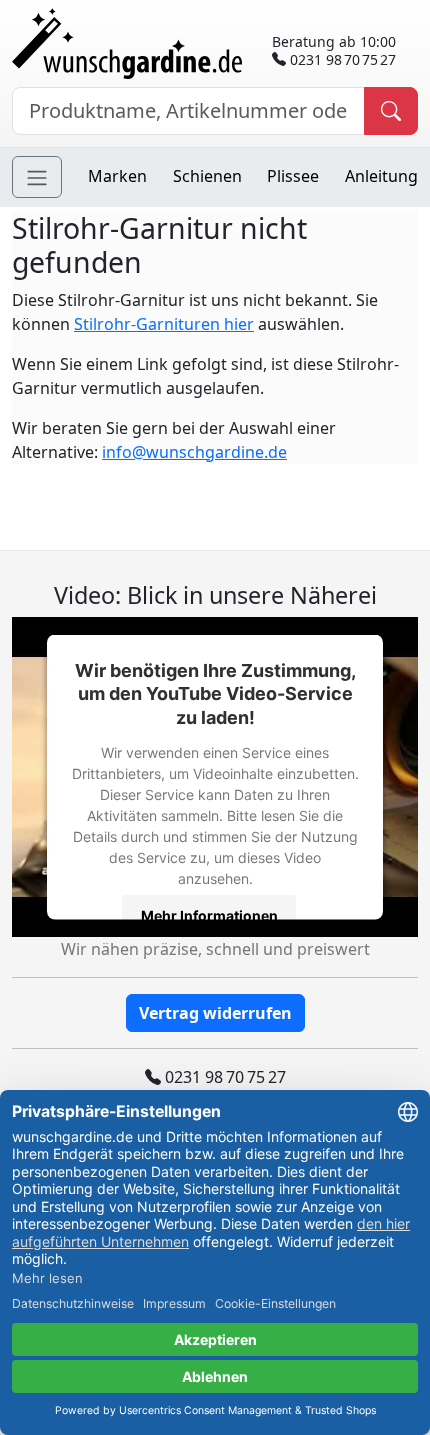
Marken (117, 176)
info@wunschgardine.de (194, 452)
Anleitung (381, 176)
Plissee (293, 176)
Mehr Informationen (209, 914)
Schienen (207, 176)
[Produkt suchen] (391, 111)
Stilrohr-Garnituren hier (164, 324)
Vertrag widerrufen (215, 1013)
